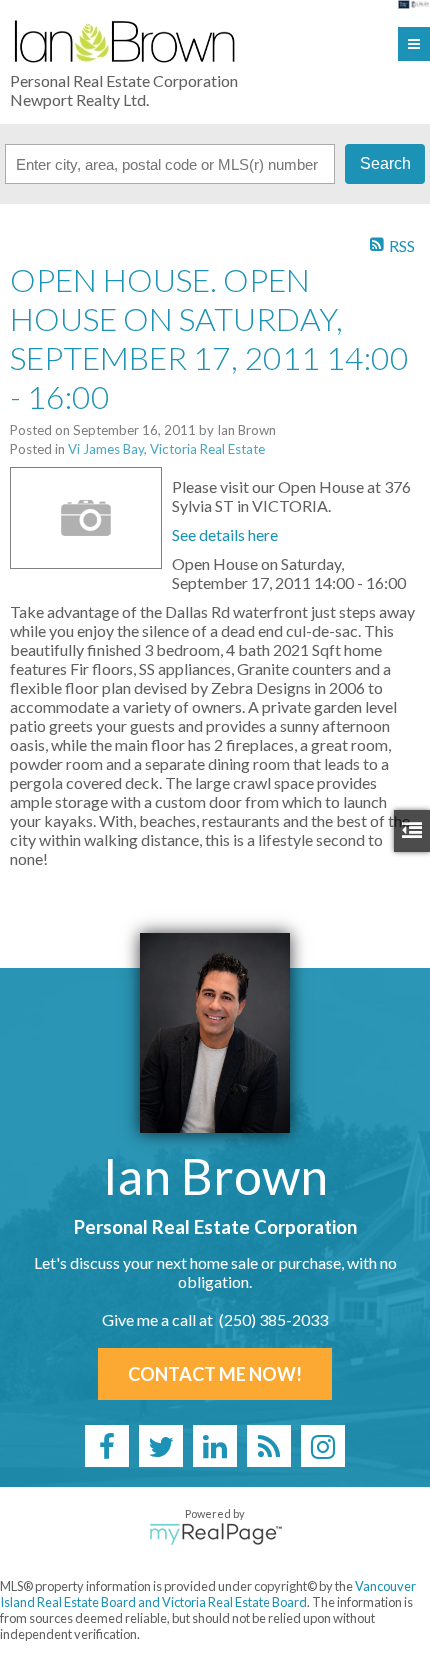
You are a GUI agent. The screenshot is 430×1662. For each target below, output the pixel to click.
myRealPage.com (215, 1534)
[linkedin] (215, 1446)
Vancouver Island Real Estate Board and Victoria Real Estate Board (208, 1594)
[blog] (269, 1446)
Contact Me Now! (215, 1374)
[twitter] (161, 1446)
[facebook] (107, 1446)
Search (385, 163)
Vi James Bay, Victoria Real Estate (166, 449)
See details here (225, 534)
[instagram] (323, 1446)
